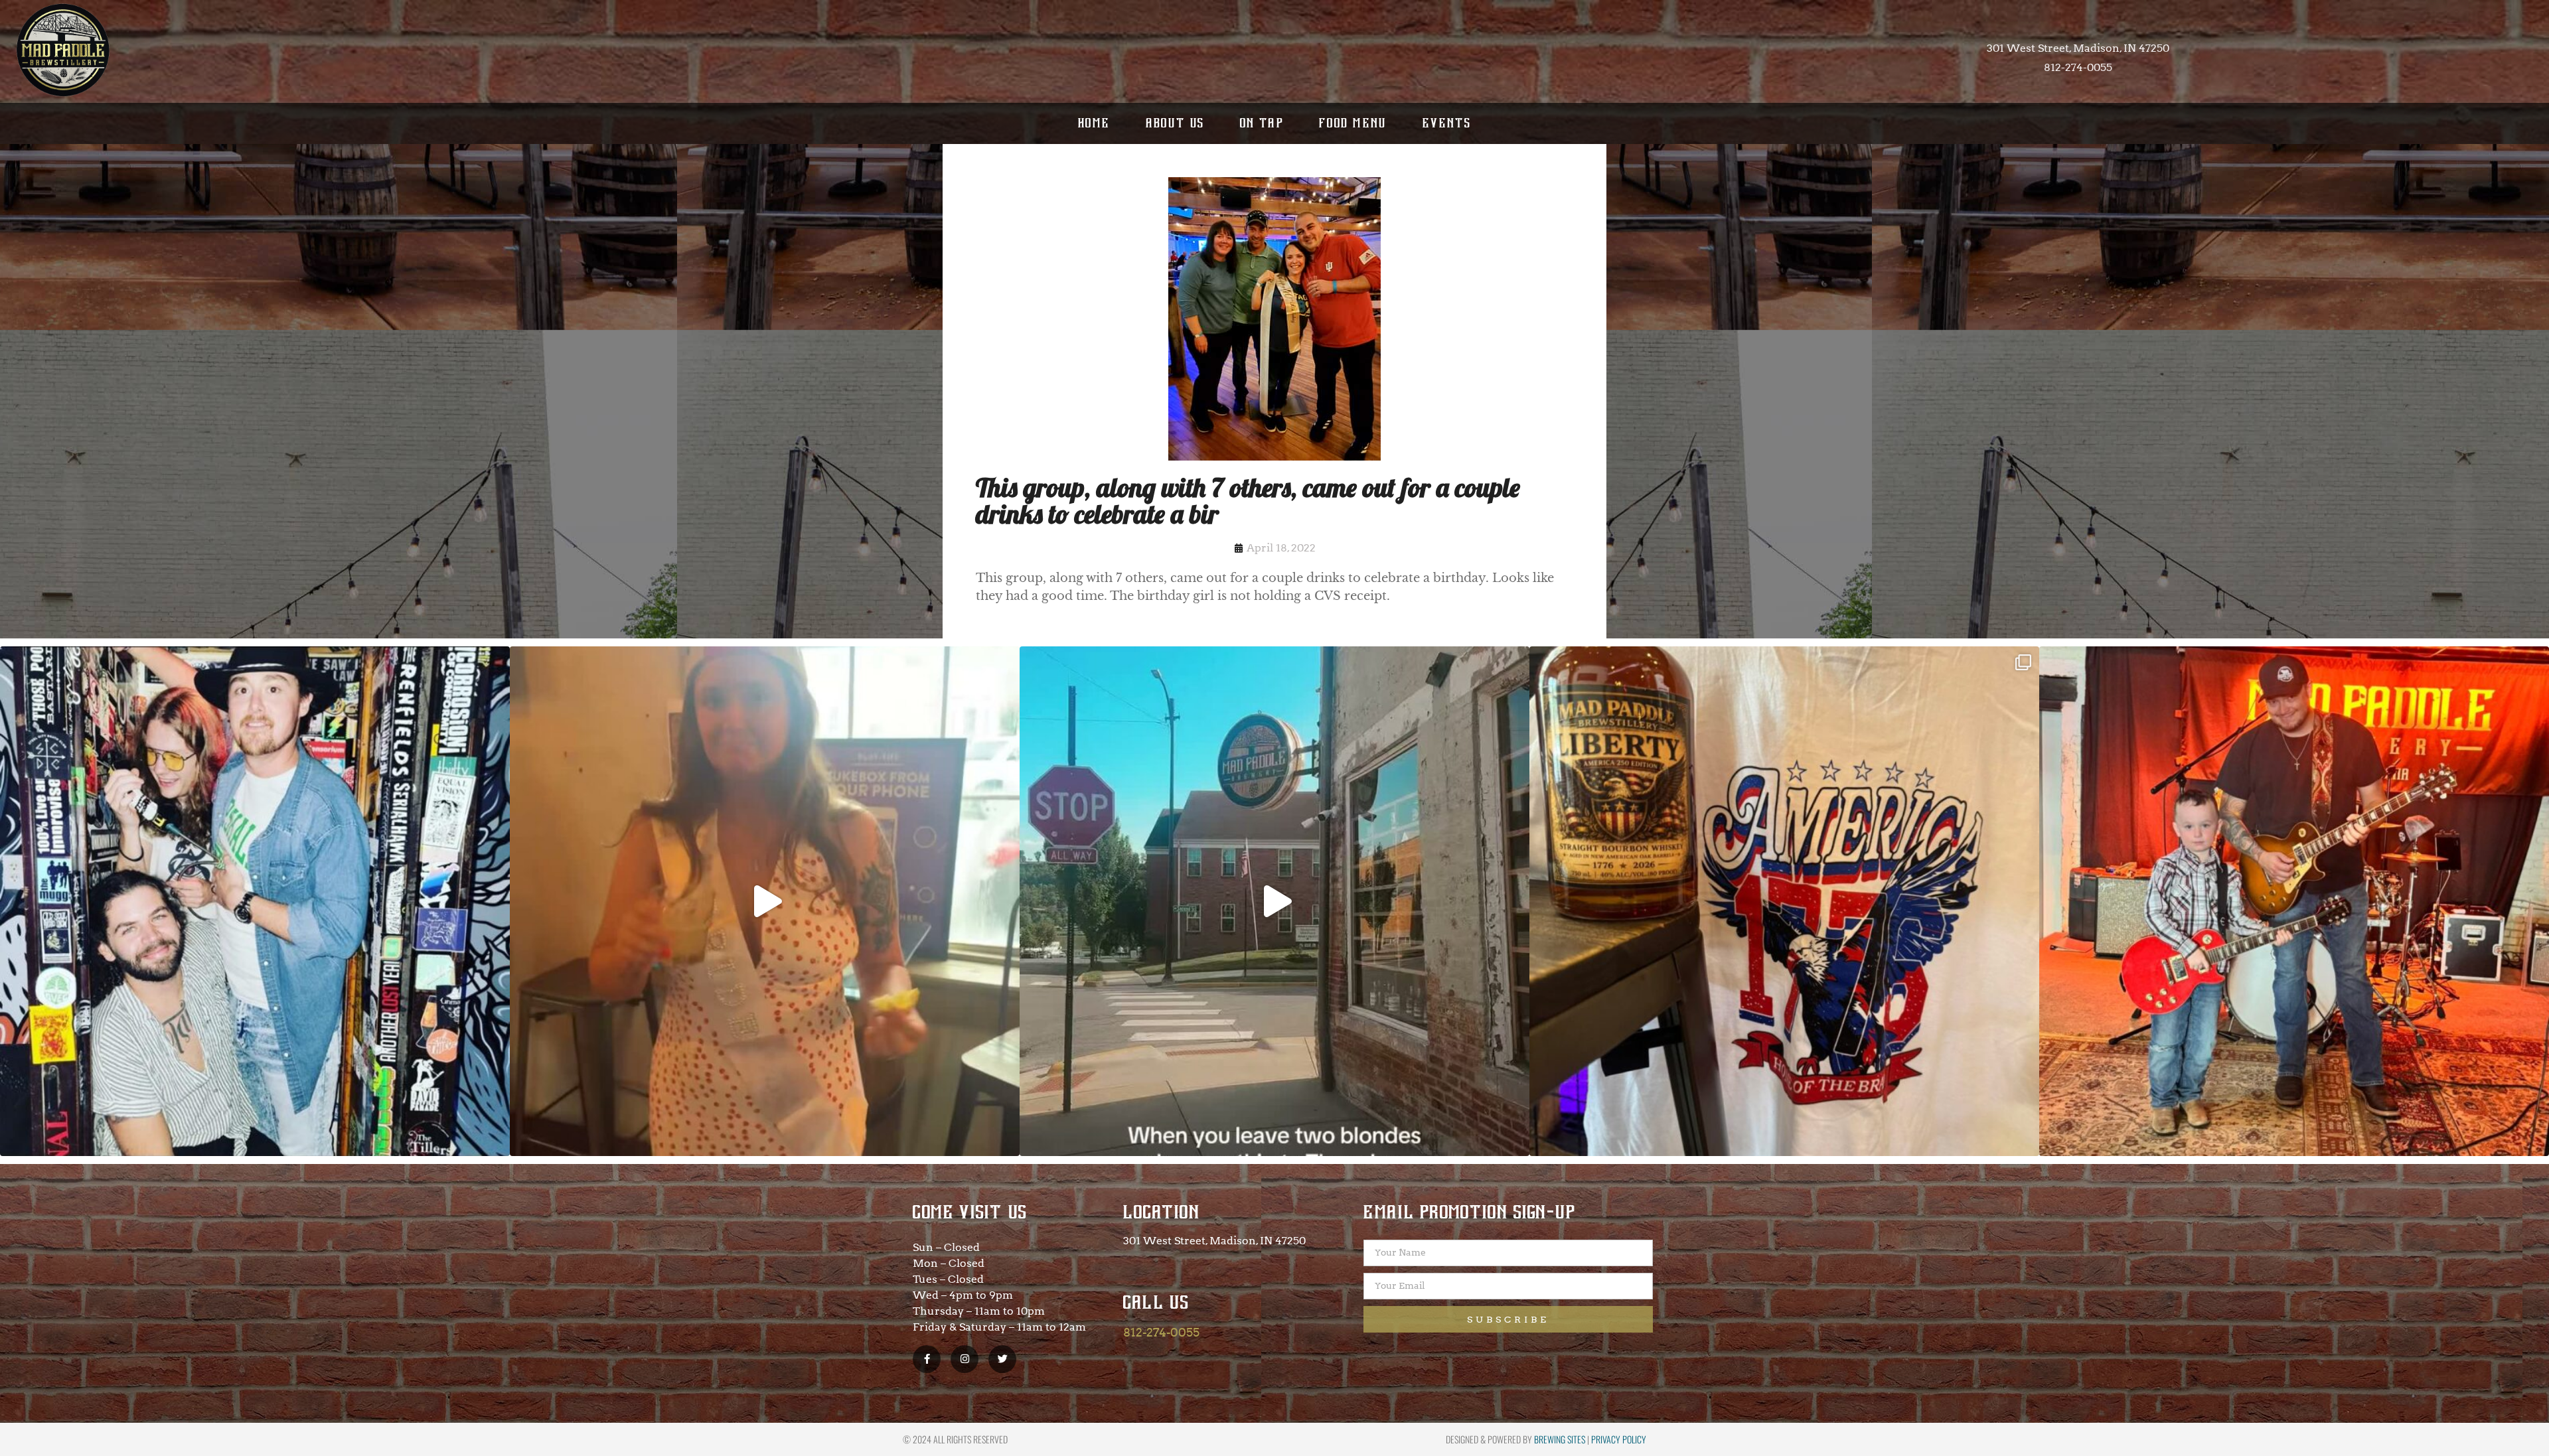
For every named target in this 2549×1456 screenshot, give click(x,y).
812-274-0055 (1161, 1332)
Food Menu (1353, 123)
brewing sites (1560, 1439)
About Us (1175, 123)
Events (1447, 123)
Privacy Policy (1619, 1439)
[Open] (255, 901)
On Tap (1262, 123)
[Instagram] (965, 1359)
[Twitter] (1002, 1359)
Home (1094, 123)
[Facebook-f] (927, 1359)
